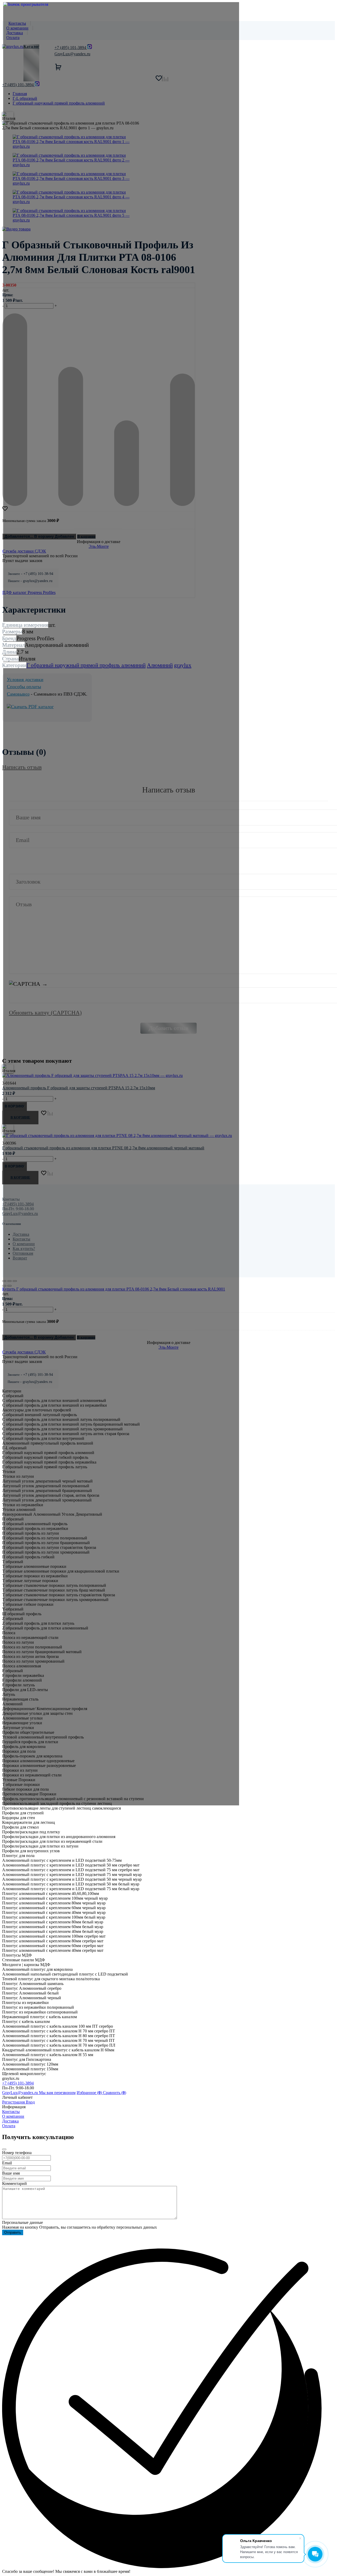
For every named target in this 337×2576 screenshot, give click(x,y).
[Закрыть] (4, 2149)
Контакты (11, 2112)
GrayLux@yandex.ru (21, 2093)
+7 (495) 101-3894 (18, 2083)
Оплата (9, 2126)
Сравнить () (115, 2093)
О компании (13, 2116)
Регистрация (14, 2102)
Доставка (10, 2121)
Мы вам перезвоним (57, 2093)
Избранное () (90, 2093)
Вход (30, 2102)
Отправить (13, 2232)
